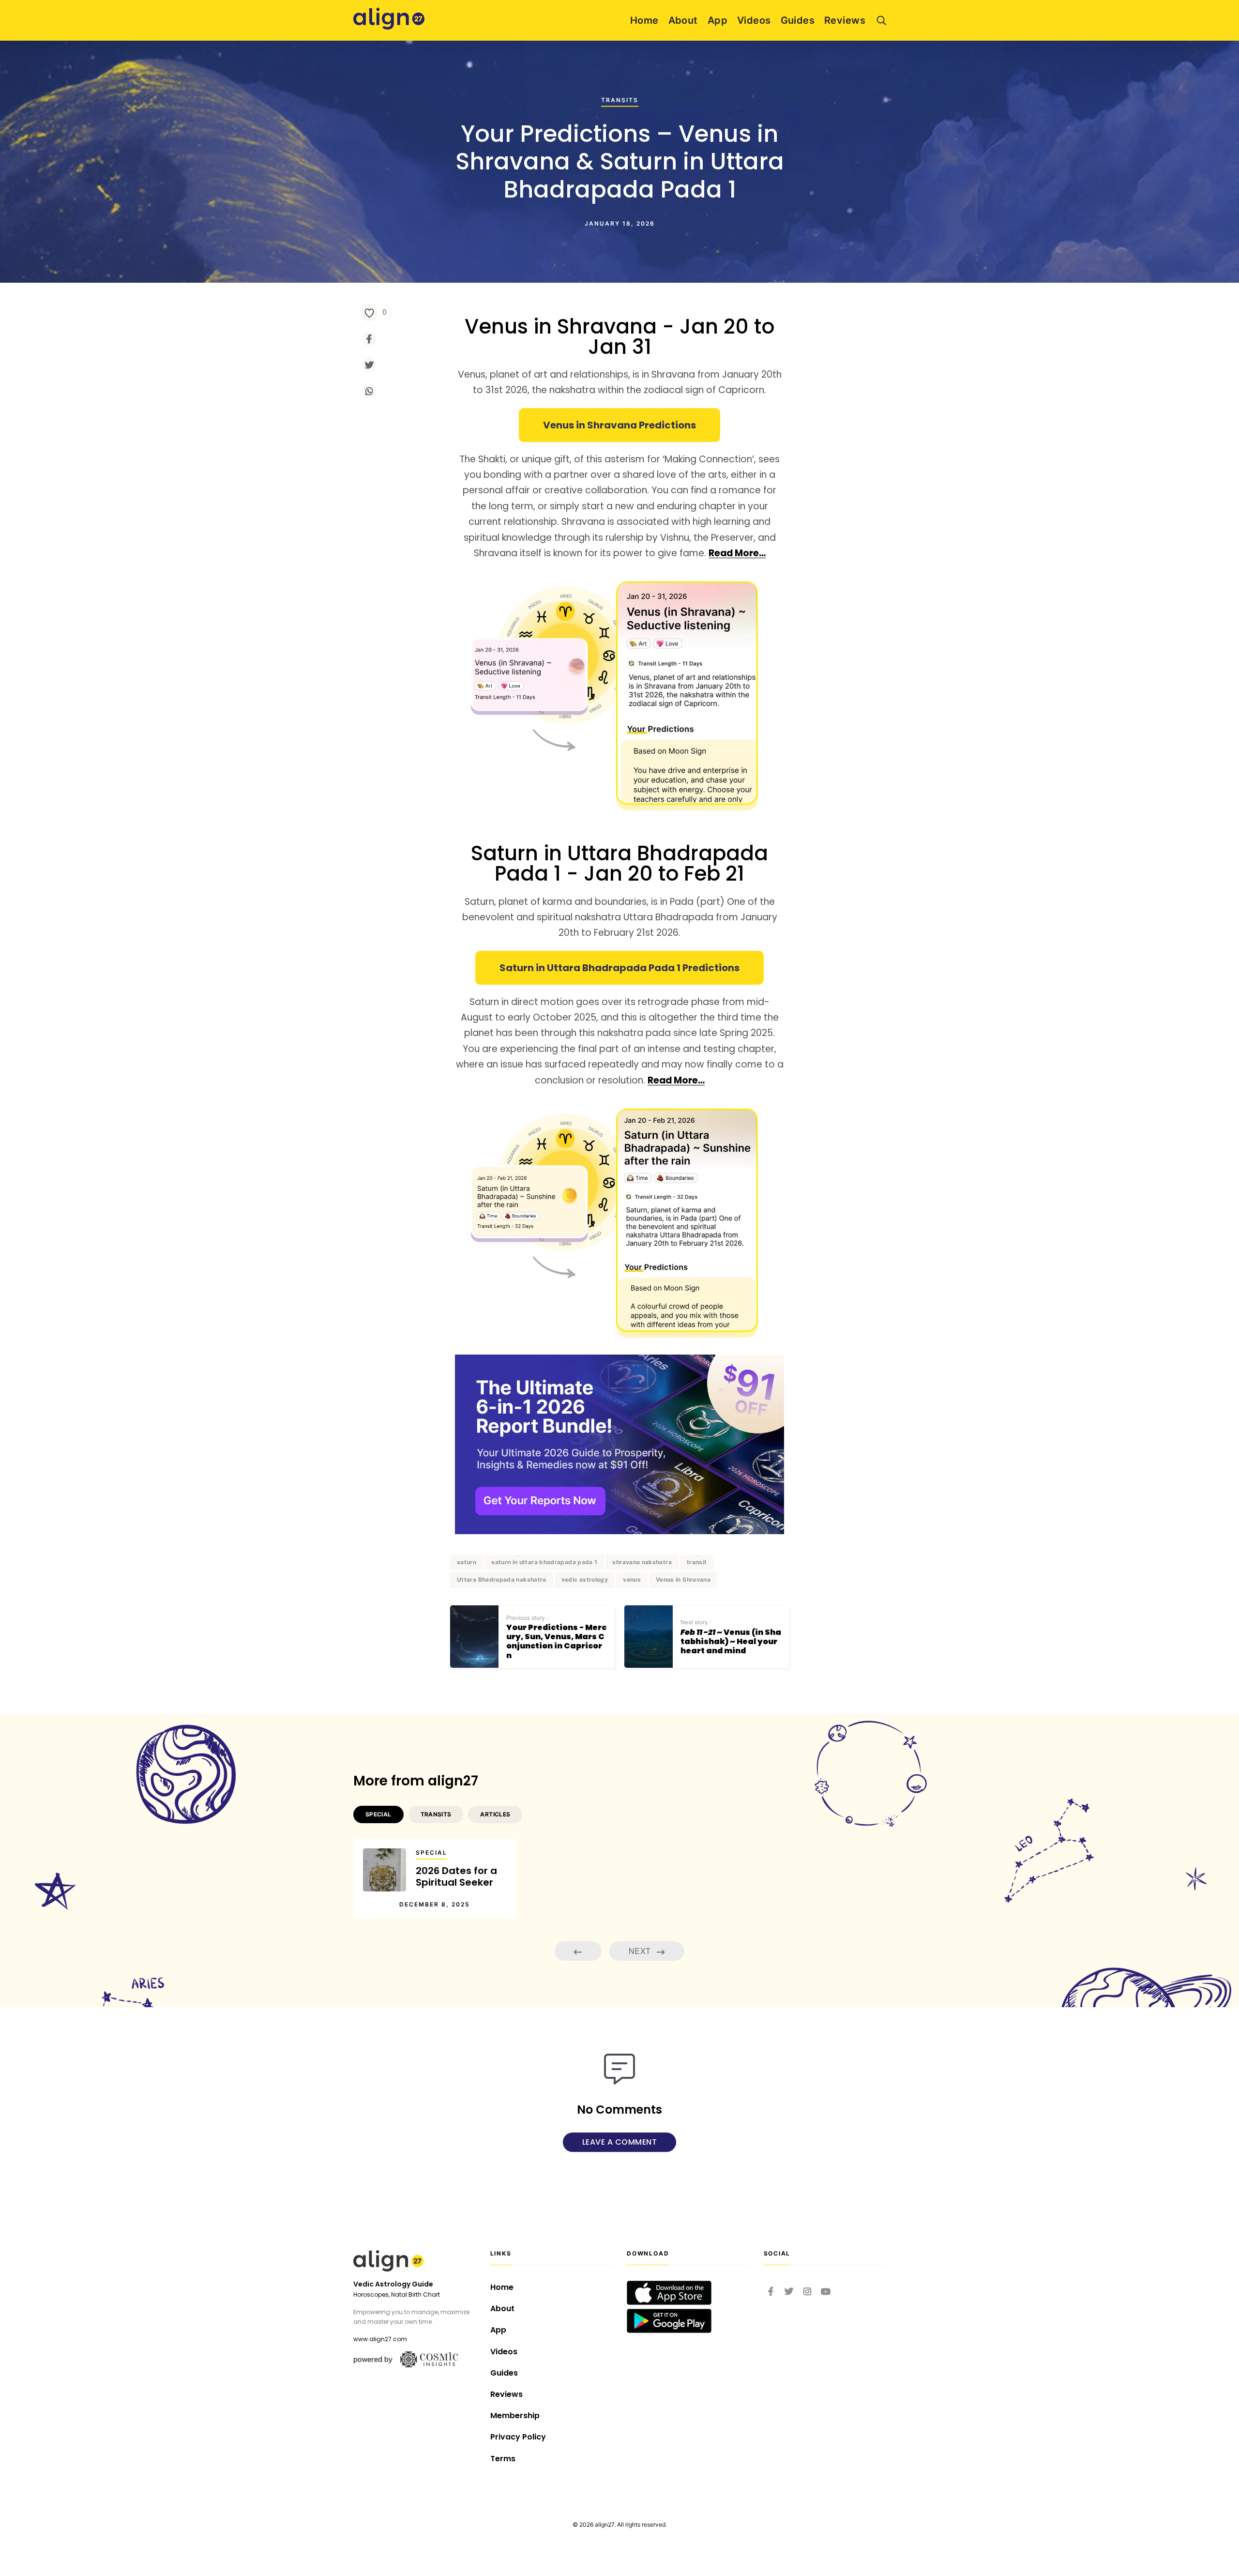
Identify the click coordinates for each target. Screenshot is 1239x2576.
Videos (754, 20)
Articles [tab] (495, 1814)
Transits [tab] (436, 1814)
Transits (620, 99)
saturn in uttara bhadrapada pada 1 (544, 1562)
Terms (503, 2459)
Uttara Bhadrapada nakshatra (502, 1579)
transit (697, 1562)
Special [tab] (378, 1814)
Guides (798, 20)
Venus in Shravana (683, 1579)
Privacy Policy (518, 2437)
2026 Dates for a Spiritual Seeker (456, 1876)
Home (644, 20)
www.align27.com (380, 2339)
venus (632, 1579)
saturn (467, 1562)
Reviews (845, 20)
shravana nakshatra (642, 1562)
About (683, 20)
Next (641, 1951)
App (718, 20)
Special (431, 1852)
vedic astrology (585, 1579)
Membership (515, 2416)
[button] (619, 425)
